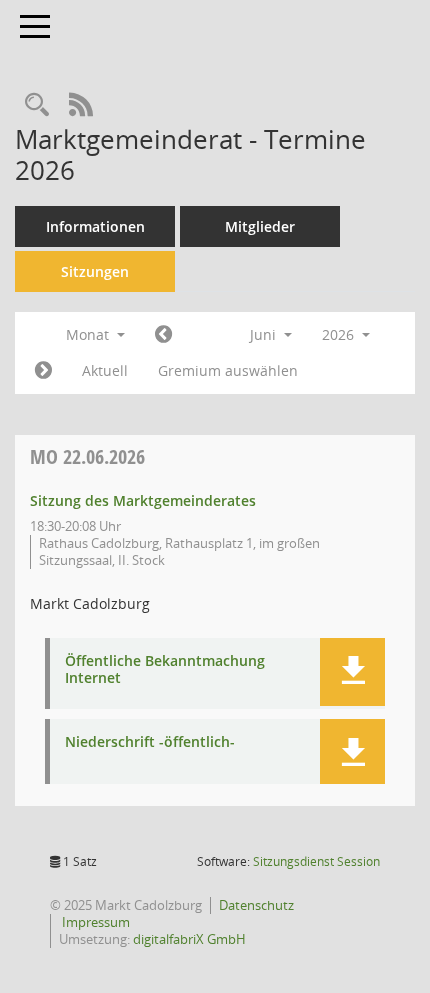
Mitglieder (260, 226)
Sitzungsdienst (316, 861)
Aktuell (105, 370)
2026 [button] (340, 334)
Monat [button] (89, 334)
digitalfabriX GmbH (189, 939)
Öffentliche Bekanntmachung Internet (165, 670)
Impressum (94, 922)
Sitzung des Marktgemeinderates (143, 500)
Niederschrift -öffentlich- (150, 742)
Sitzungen (95, 271)
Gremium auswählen (228, 370)
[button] (352, 672)
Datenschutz (256, 905)
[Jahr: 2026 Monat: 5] (163, 335)
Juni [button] (265, 334)
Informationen (95, 226)
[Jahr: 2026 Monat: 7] (43, 371)
